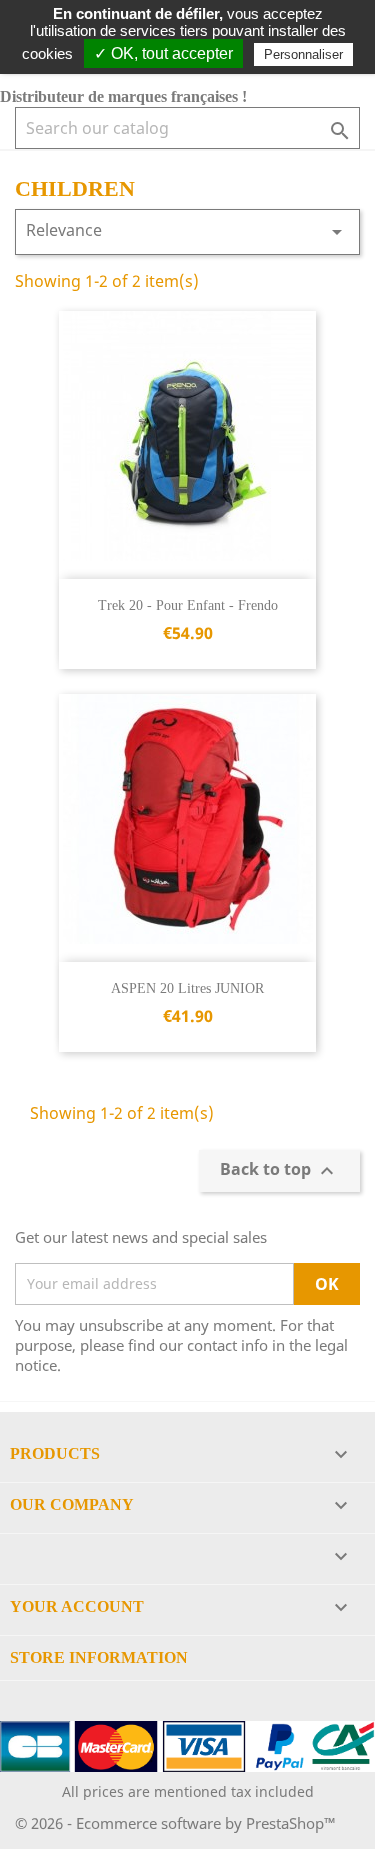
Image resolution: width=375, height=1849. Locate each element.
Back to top (279, 1170)
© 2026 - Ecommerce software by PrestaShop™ (175, 1823)
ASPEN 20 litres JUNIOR (187, 988)
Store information (99, 1657)
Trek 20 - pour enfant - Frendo (188, 605)
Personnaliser (303, 54)
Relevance (187, 231)
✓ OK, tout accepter (163, 53)
